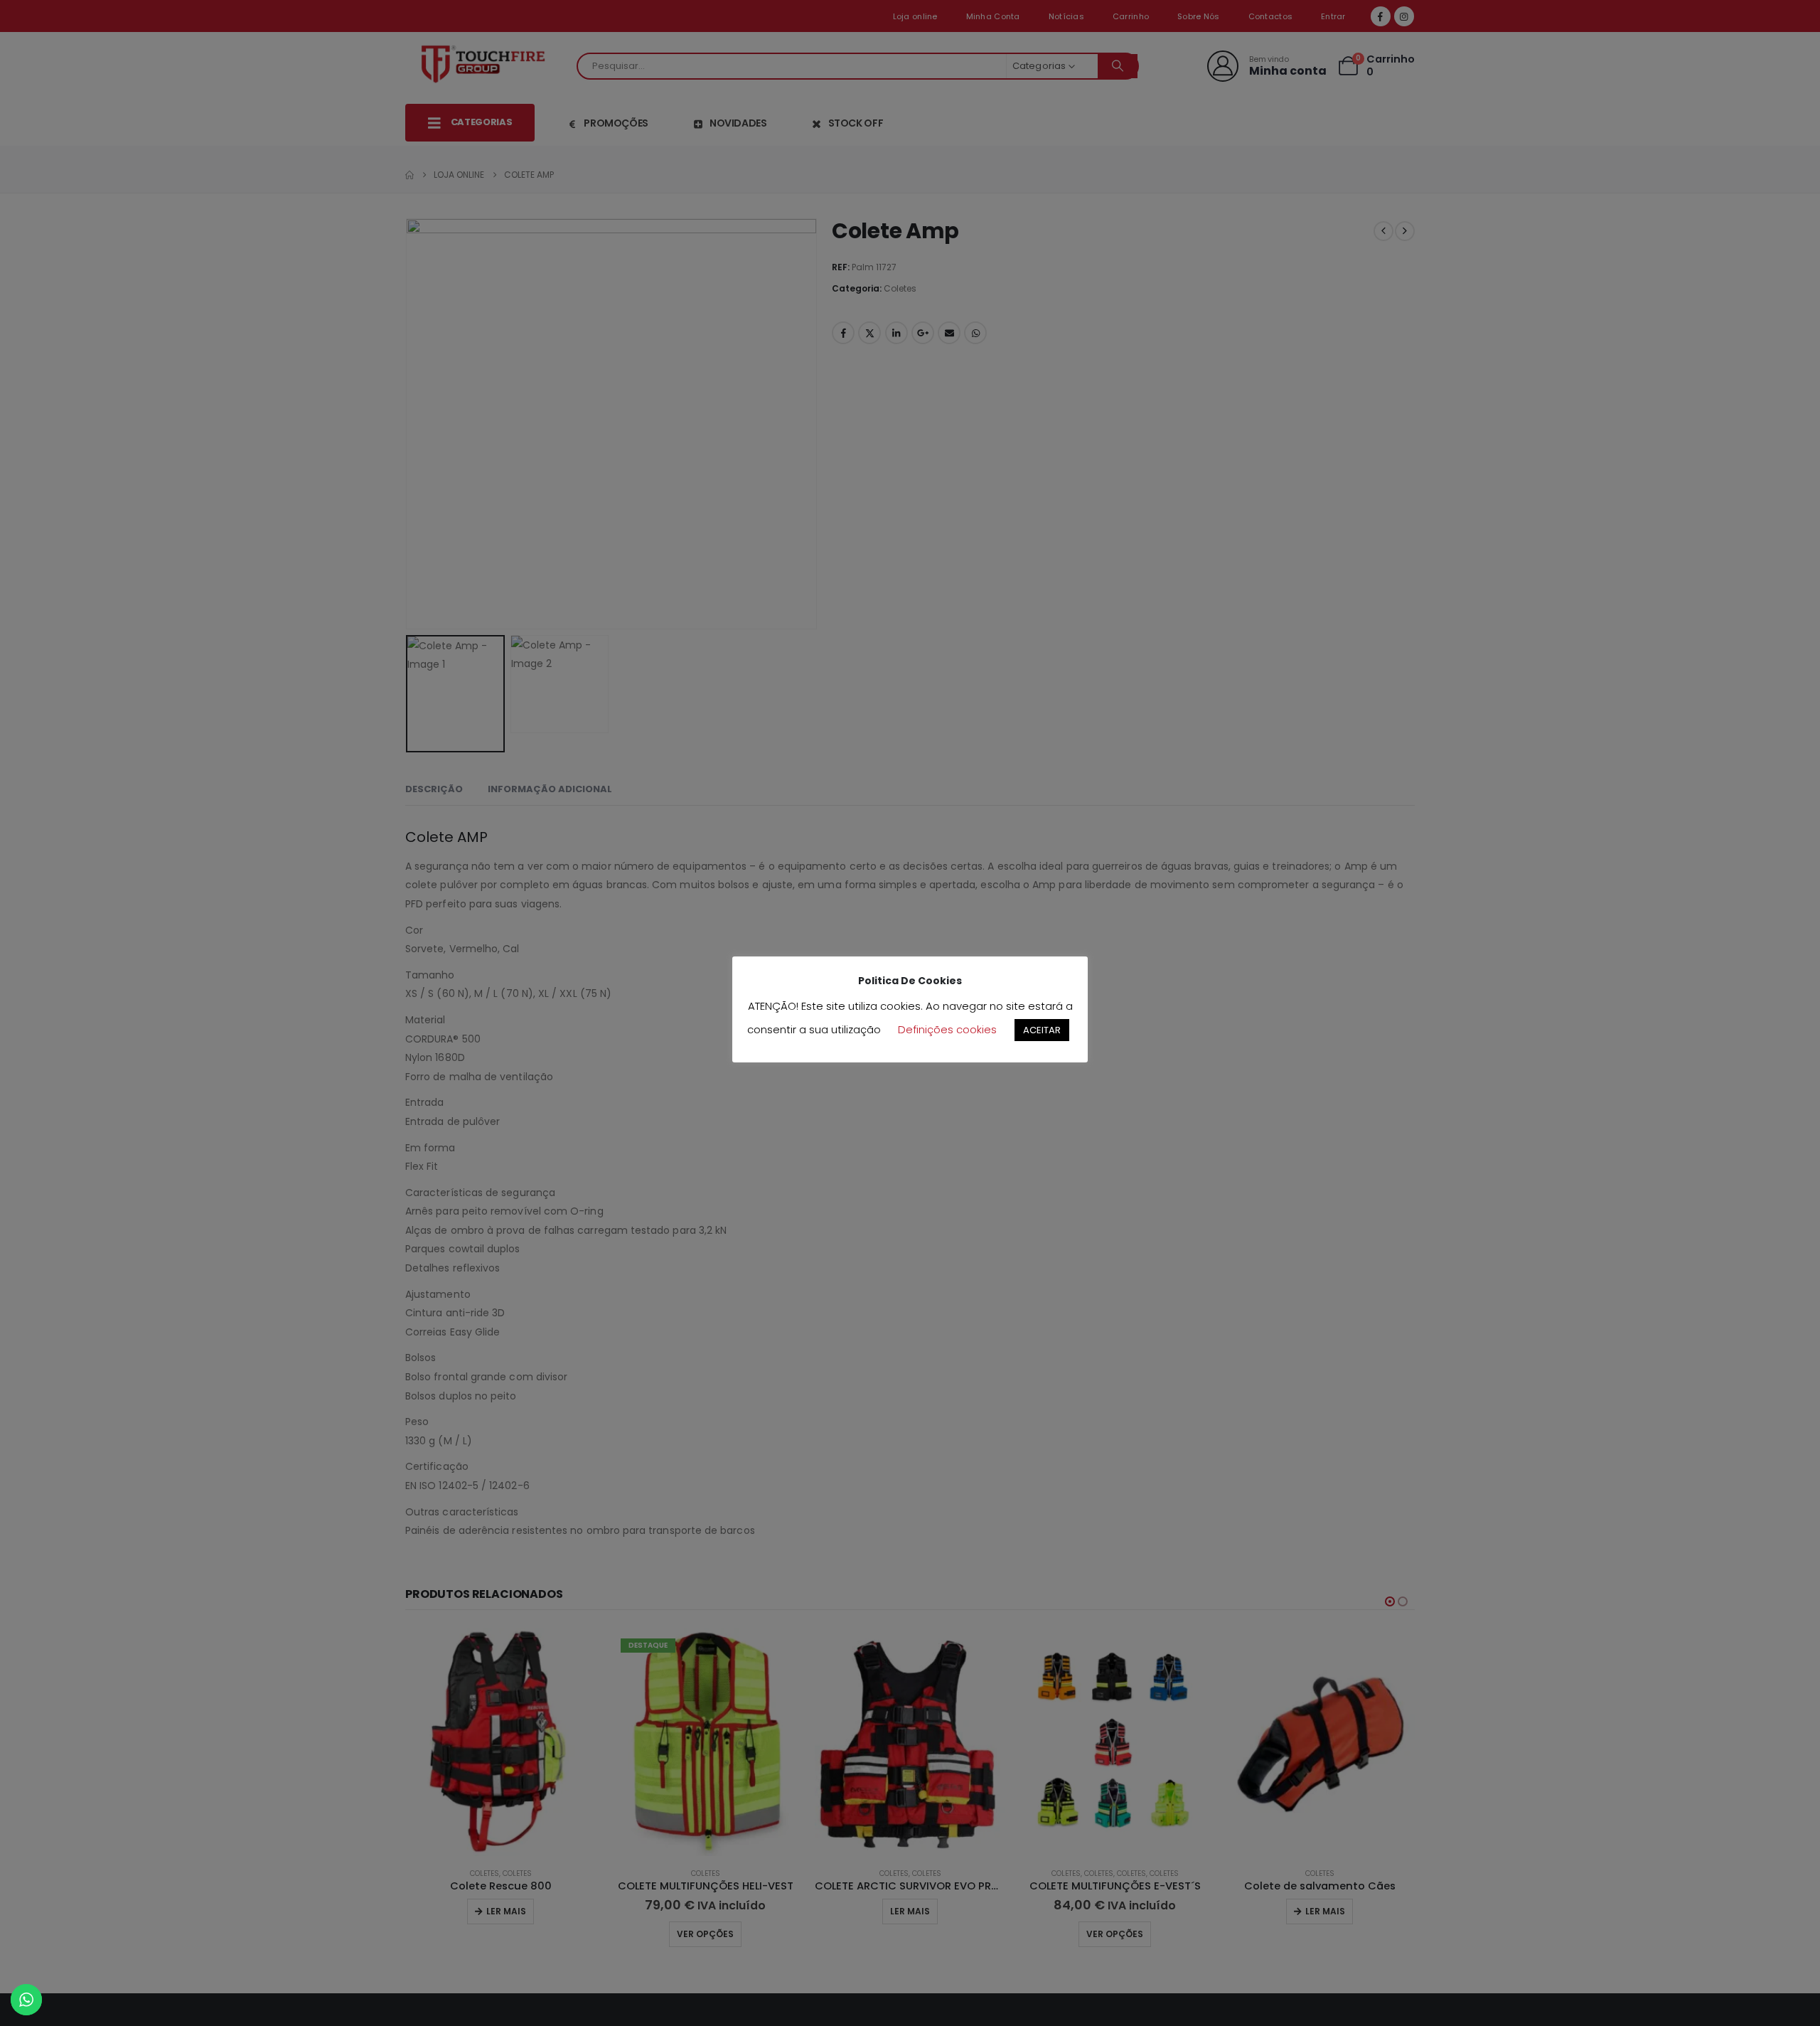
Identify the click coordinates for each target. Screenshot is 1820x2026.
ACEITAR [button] (1042, 1030)
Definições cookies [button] (947, 1029)
